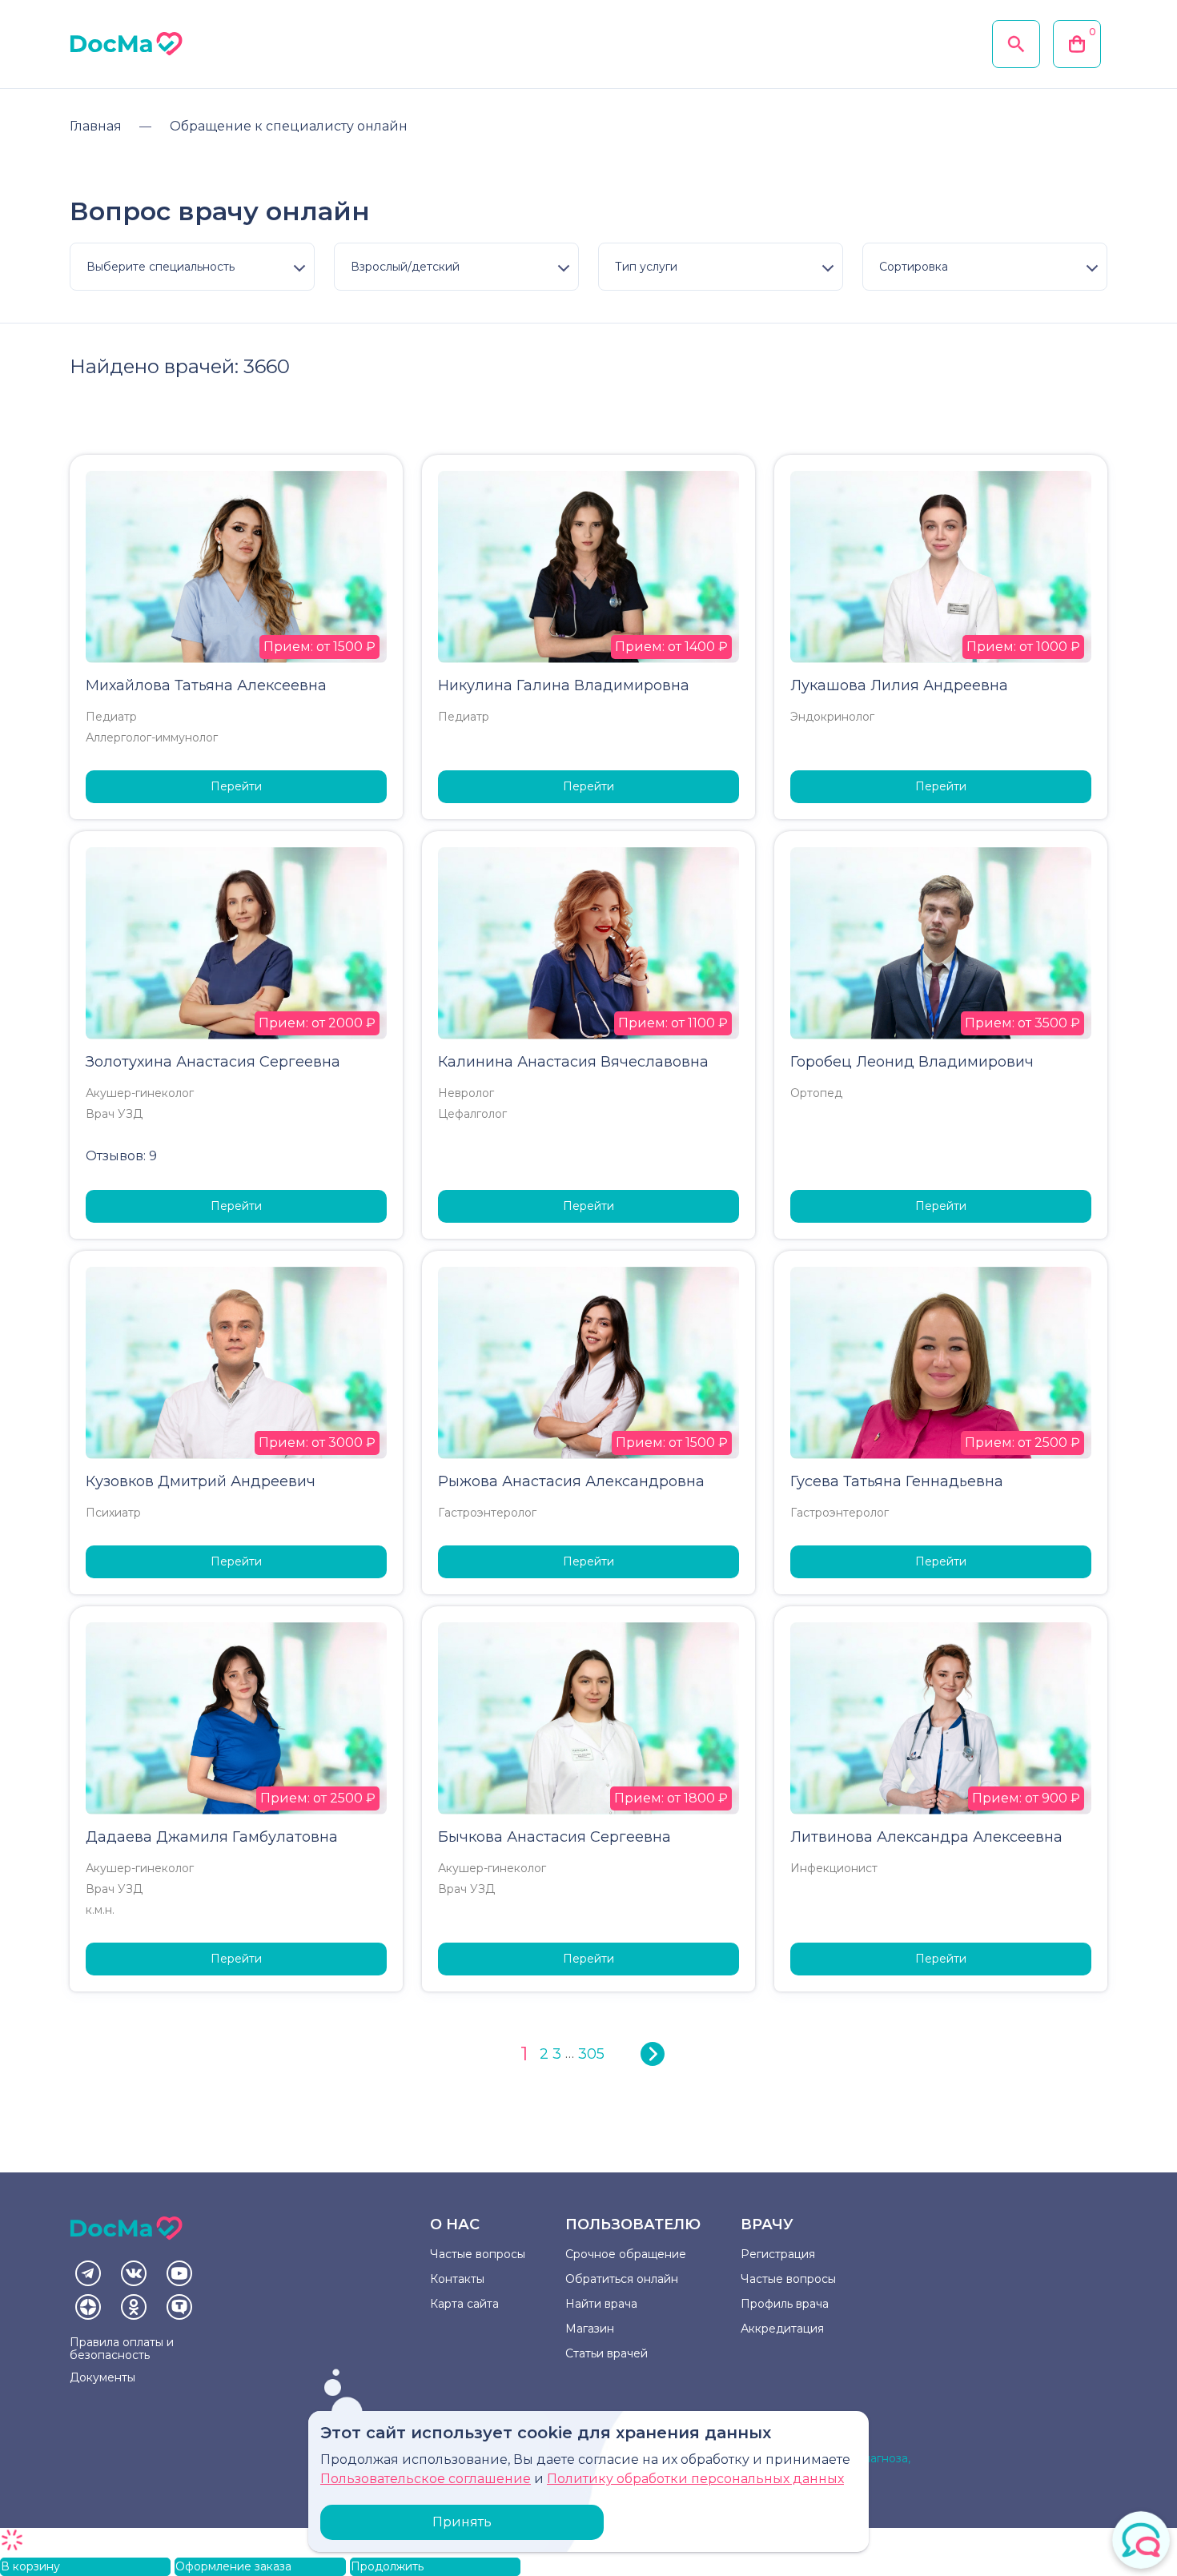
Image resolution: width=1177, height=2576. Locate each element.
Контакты (457, 2279)
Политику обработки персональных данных (695, 2479)
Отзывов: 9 (121, 1156)
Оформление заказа (233, 2566)
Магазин (590, 2329)
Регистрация (778, 2254)
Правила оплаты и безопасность (122, 2349)
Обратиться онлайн (622, 2279)
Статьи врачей (607, 2353)
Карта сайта (464, 2304)
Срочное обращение (626, 2254)
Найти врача (601, 2304)
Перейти (236, 786)
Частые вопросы (478, 2254)
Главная (96, 126)
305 (591, 2054)
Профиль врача (785, 2304)
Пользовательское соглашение (426, 2479)
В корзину (30, 2566)
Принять (462, 2522)
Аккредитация (782, 2329)
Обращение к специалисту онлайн (289, 126)
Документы (102, 2377)
